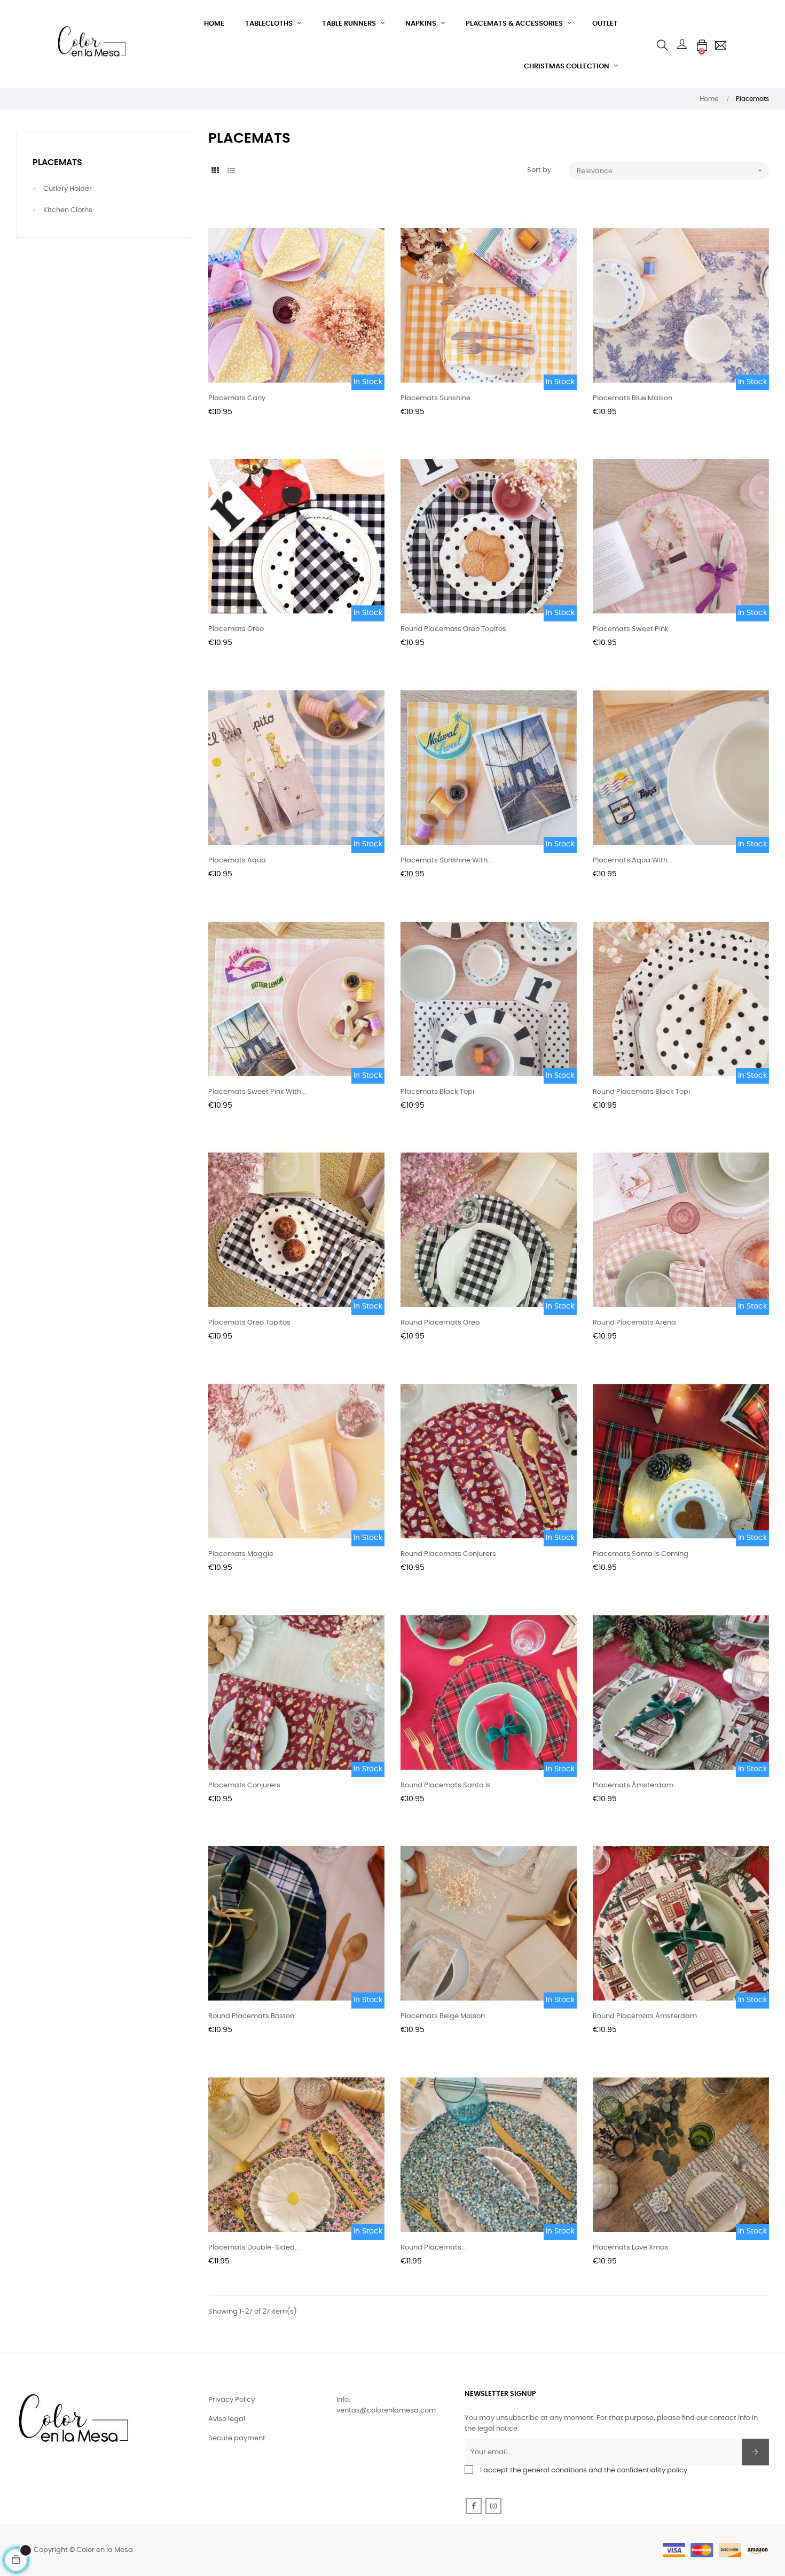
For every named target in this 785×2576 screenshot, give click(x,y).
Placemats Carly (237, 398)
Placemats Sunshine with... (446, 861)
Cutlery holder (68, 189)
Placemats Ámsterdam (633, 1785)
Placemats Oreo (236, 629)
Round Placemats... (433, 2248)
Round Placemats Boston (251, 2016)
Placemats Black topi (437, 1092)
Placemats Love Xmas (631, 2248)
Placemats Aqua (237, 861)
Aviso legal (227, 2419)
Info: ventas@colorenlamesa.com (386, 2405)
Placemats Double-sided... (254, 2248)
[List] (231, 171)
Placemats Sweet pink (631, 629)
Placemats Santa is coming (641, 1554)
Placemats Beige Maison (443, 2016)
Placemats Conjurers (244, 1785)
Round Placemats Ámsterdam (645, 2016)
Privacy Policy (231, 2400)
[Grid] (215, 171)
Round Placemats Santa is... (448, 1785)
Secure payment (237, 2438)
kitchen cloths (68, 210)
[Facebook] (474, 2506)
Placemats (57, 162)
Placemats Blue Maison (633, 398)
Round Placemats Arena (634, 1323)
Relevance (670, 170)
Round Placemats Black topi (641, 1092)
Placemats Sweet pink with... (257, 1092)
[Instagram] (493, 2506)
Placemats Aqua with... (633, 861)
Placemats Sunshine (435, 398)
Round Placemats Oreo (440, 1323)
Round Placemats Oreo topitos (453, 629)
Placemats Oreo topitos (249, 1323)
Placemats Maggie (241, 1554)
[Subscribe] (755, 2452)
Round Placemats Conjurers (448, 1554)
